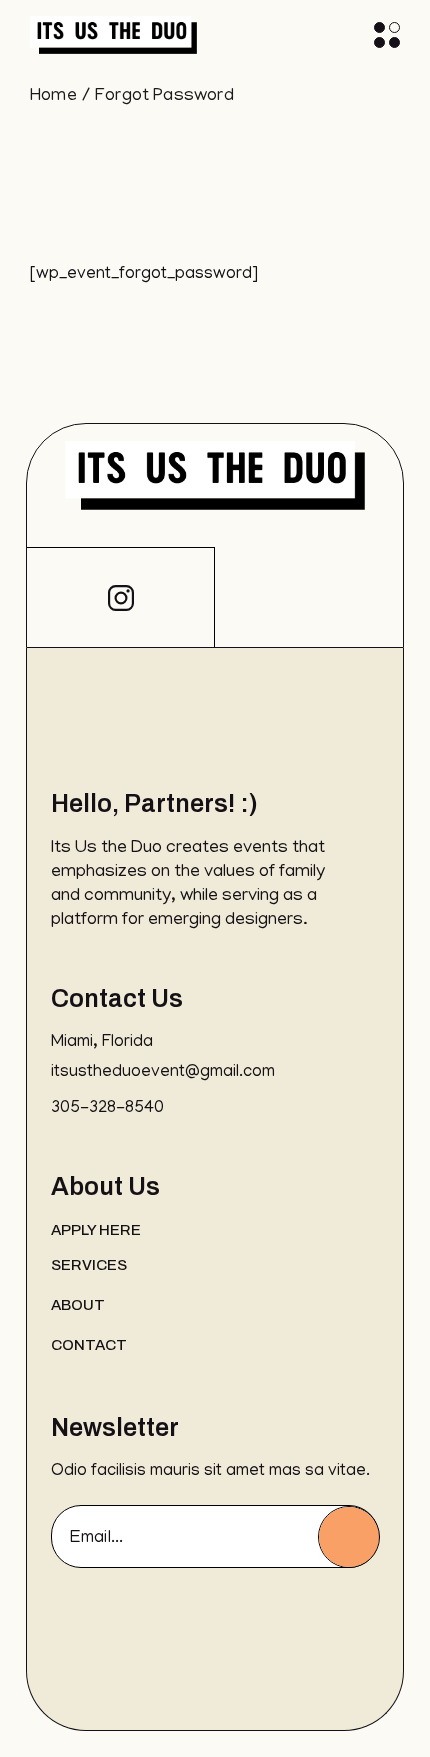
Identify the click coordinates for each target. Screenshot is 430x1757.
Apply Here (96, 1230)
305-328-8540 (107, 1109)
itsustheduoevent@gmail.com (163, 1073)
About (78, 1305)
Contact (89, 1345)
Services (89, 1265)
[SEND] (349, 1537)
